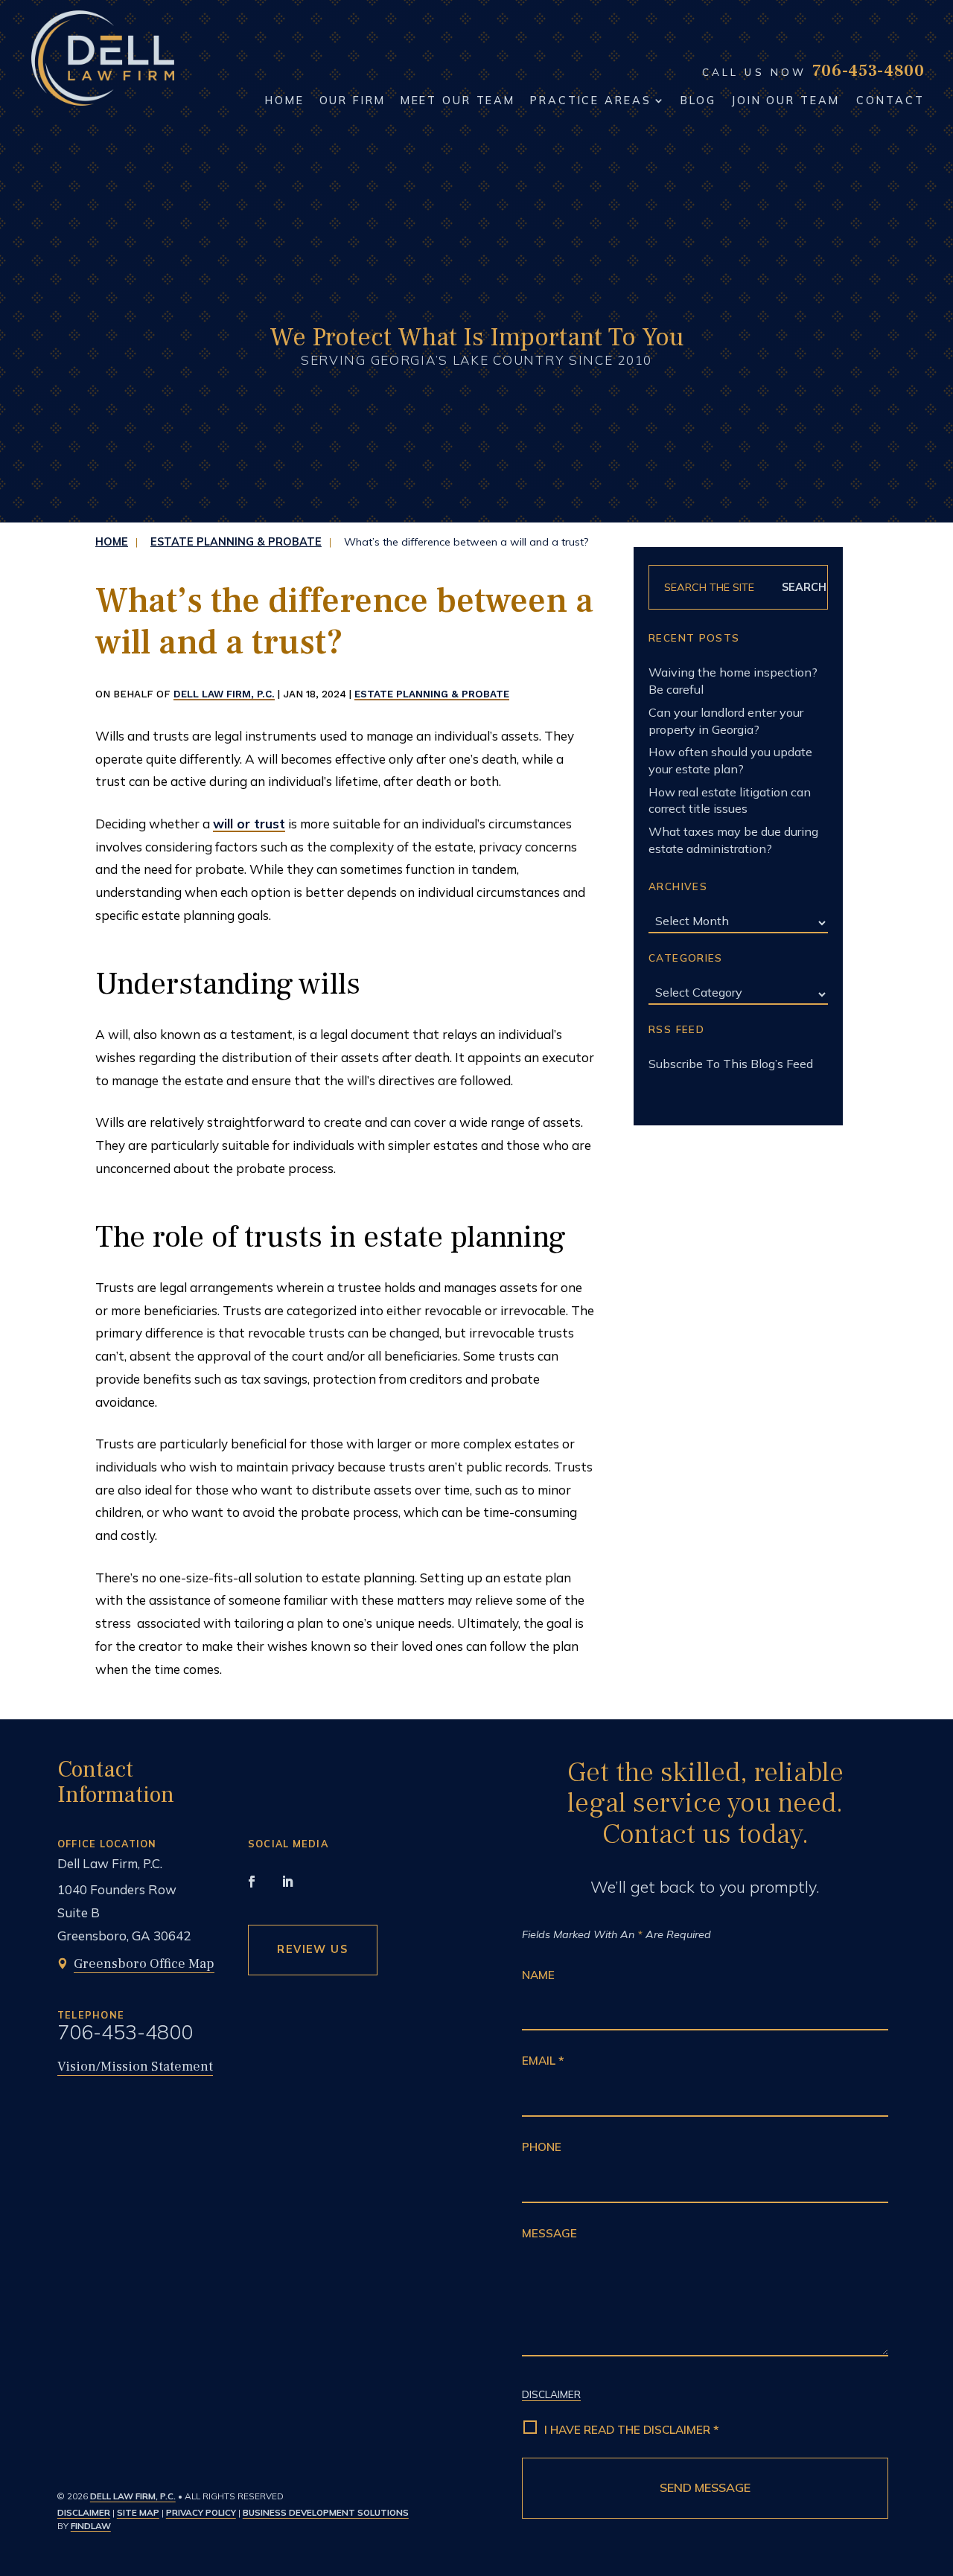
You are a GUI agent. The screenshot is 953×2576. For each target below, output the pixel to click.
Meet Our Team (458, 100)
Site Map (138, 2512)
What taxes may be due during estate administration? (733, 840)
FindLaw (91, 2526)
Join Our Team (785, 100)
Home (285, 100)
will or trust (249, 824)
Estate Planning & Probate (432, 694)
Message (549, 2233)
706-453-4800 (868, 71)
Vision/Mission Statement (135, 2067)
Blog (698, 100)
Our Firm (353, 100)
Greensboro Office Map (144, 1964)
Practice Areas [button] (590, 100)
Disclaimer (84, 2512)
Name (538, 1975)
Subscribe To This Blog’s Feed (731, 1064)
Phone (542, 2147)
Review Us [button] (312, 1949)
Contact (890, 100)
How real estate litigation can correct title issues (730, 800)
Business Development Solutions (326, 2512)
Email (543, 2061)
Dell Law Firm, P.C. (224, 694)
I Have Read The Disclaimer (632, 2430)
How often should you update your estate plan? (730, 760)
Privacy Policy (201, 2512)
